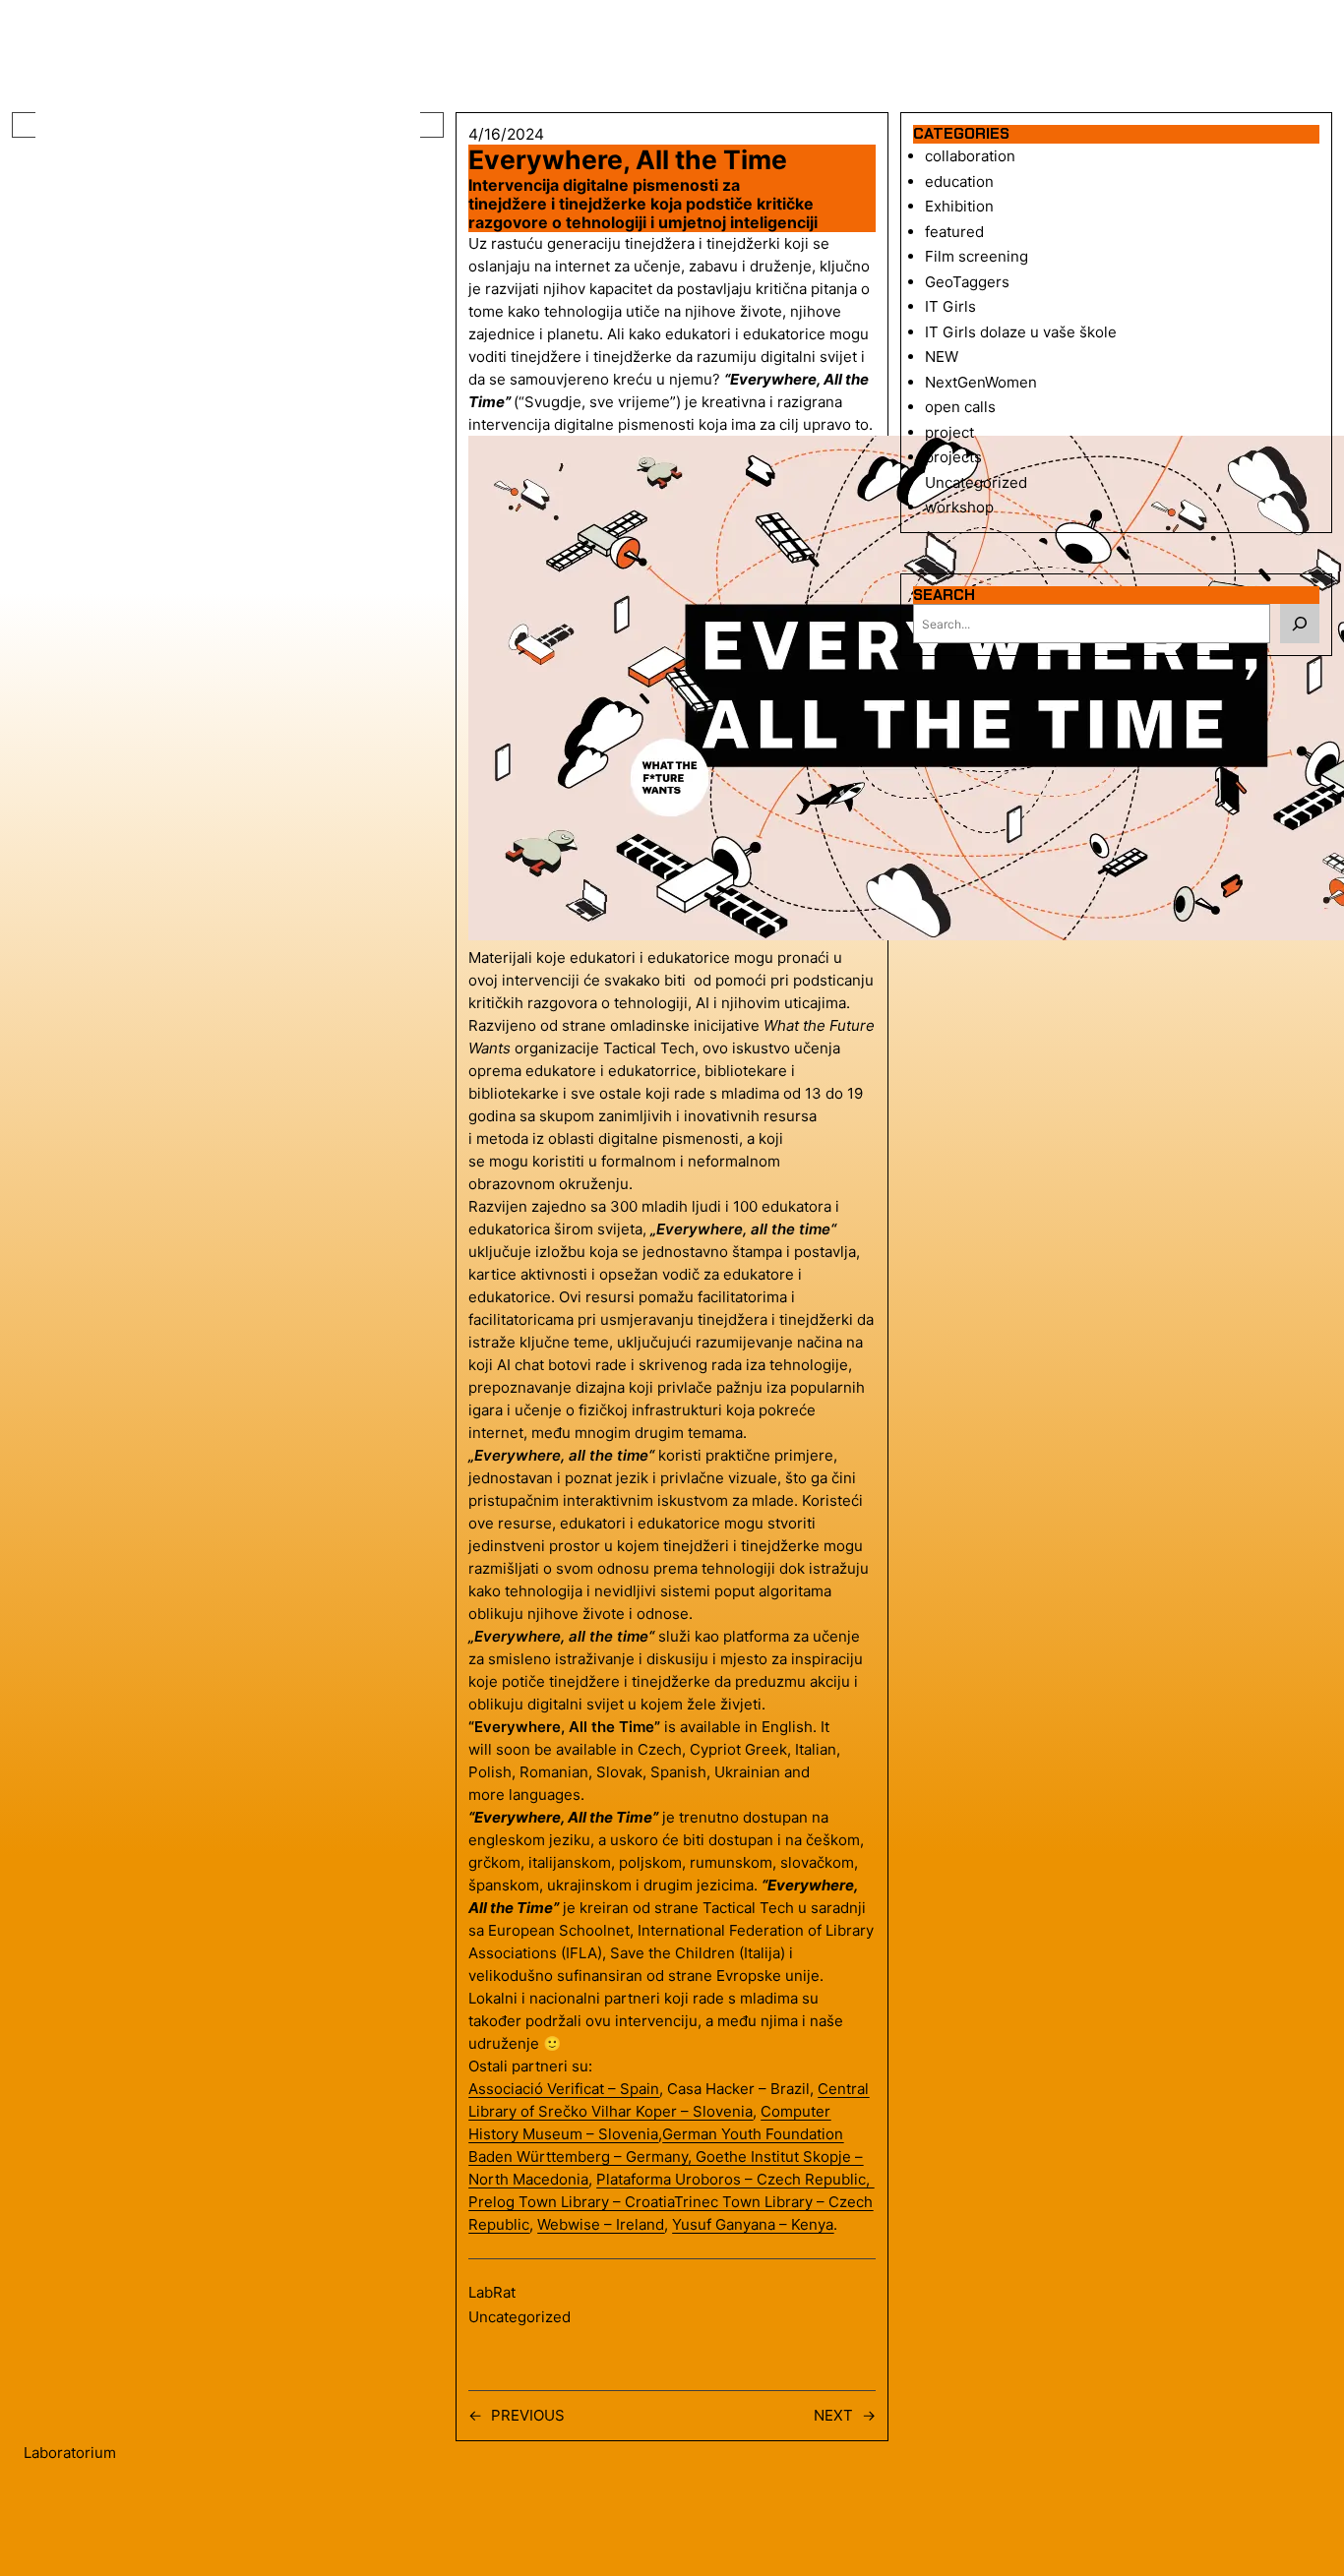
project (949, 432)
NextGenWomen (981, 382)
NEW (942, 357)
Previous (528, 2415)
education (959, 181)
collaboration (970, 156)
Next (833, 2415)
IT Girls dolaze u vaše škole (1021, 332)
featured (954, 232)
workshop (959, 507)
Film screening (977, 256)
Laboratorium (70, 2453)
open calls (960, 407)
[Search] (1300, 624)
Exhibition (959, 206)
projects (953, 457)
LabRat (492, 2292)
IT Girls (950, 306)
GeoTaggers (967, 282)
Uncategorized (519, 2317)
